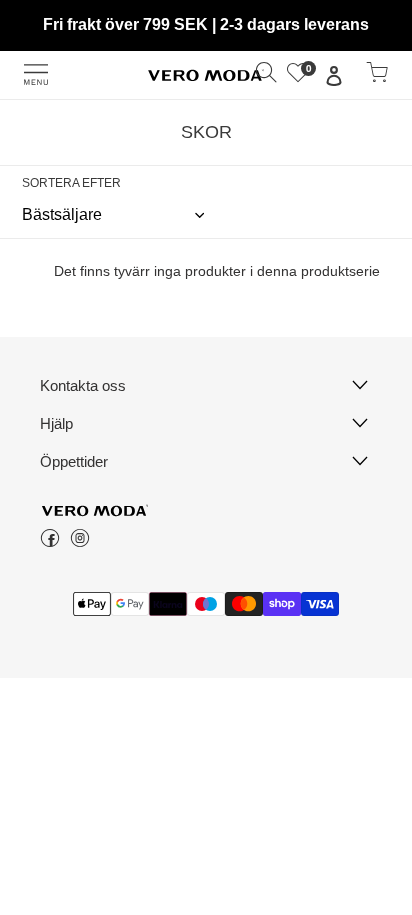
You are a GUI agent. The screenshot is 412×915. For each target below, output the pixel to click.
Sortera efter (71, 183)
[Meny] (36, 74)
